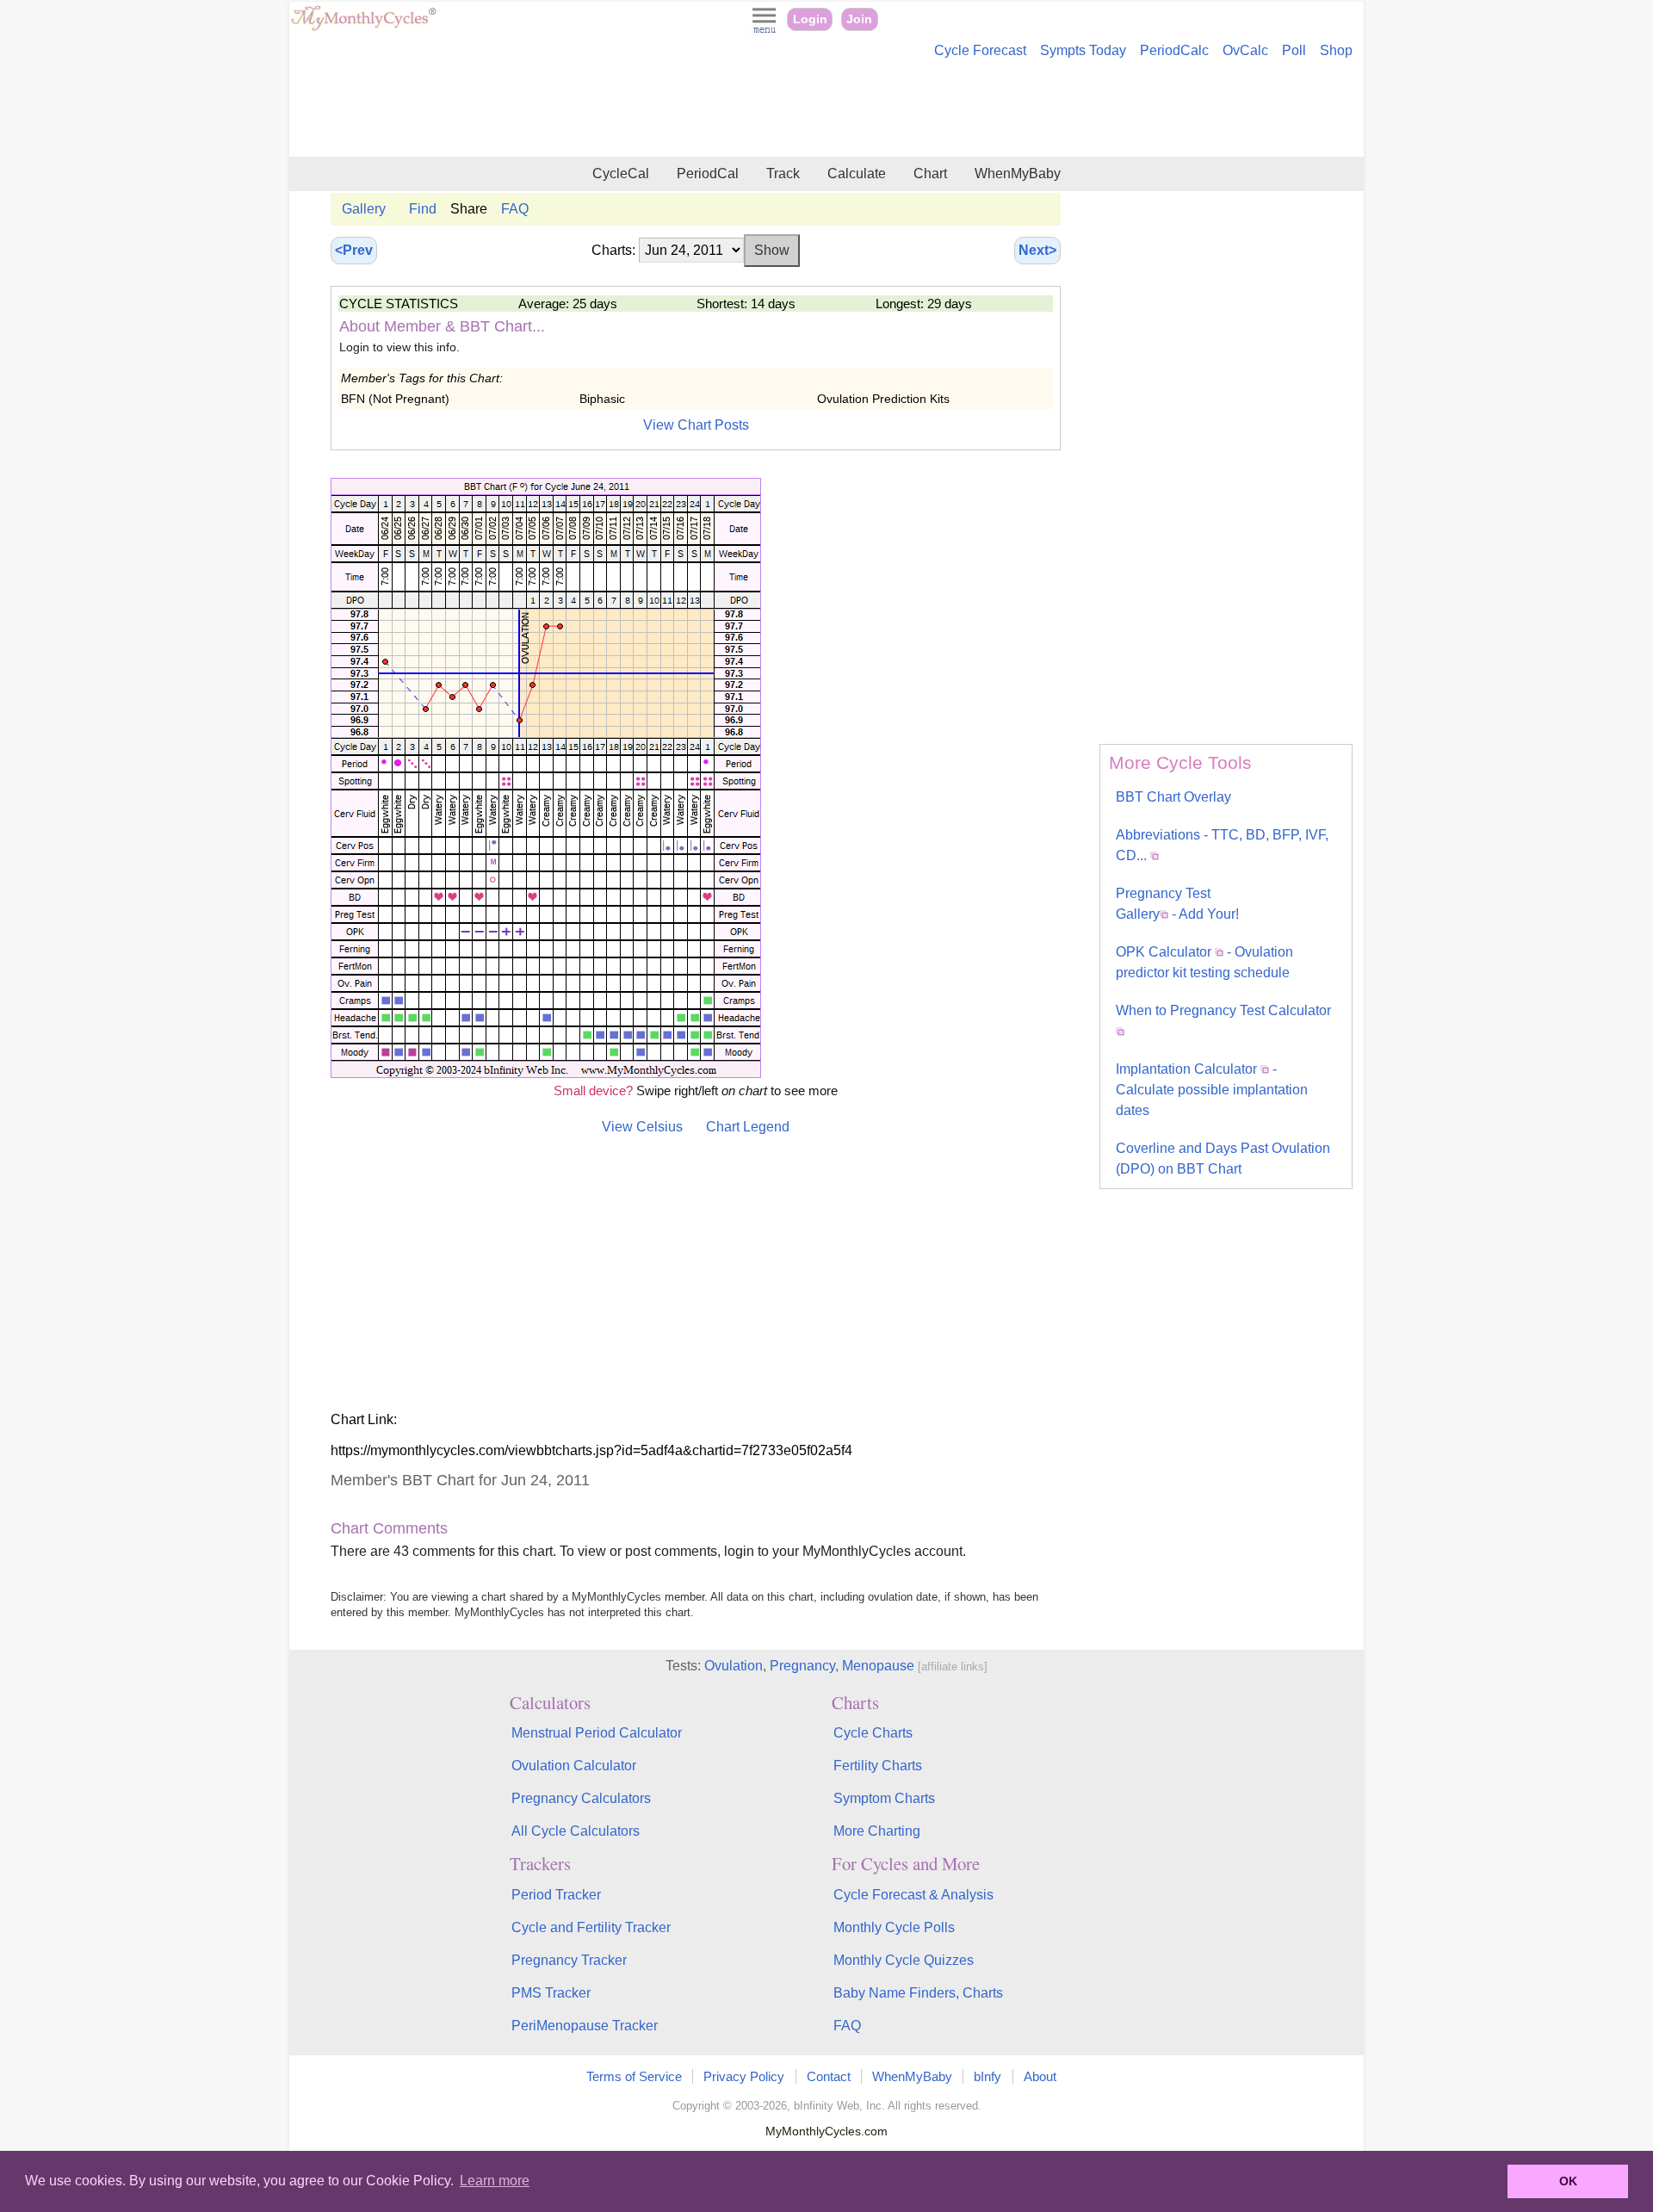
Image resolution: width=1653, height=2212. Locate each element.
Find (423, 209)
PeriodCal (708, 173)
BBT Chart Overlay (1173, 797)
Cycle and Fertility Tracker (591, 1927)
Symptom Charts (884, 1798)
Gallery (364, 209)
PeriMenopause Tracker (585, 2026)
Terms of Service (634, 2076)
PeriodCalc (1174, 50)
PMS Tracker (551, 1993)
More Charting (877, 1831)
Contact (829, 2076)
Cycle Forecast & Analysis (913, 1895)
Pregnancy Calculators (581, 1798)
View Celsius (642, 1127)
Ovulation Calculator (574, 1766)
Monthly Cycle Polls (894, 1927)
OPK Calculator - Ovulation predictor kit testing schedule (1204, 962)
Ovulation (734, 1666)
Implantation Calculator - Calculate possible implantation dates (1212, 1090)
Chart (930, 173)
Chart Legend (748, 1127)
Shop (1336, 50)
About (1040, 2076)
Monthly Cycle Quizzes (904, 1960)
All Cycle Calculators (576, 1831)
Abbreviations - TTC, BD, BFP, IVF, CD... (1222, 845)
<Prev (354, 250)
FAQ (515, 209)
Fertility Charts (878, 1766)
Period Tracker (556, 1895)
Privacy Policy (744, 2076)
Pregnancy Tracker (569, 1960)
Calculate (857, 173)
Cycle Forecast (980, 50)
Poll (1294, 50)
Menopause (878, 1666)
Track (783, 173)
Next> (1037, 250)
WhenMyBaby (1018, 173)
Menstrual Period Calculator (597, 1733)
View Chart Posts (696, 425)
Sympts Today (1083, 50)
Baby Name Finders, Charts (918, 1993)
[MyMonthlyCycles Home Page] (363, 27)
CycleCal (621, 173)
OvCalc (1245, 50)
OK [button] (1568, 2181)
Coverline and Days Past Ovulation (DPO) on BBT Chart (1223, 1159)
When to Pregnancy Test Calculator (1223, 1010)
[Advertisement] (826, 110)
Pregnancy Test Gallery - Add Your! (1177, 904)
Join (859, 19)
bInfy (987, 2076)
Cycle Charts (873, 1733)
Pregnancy (802, 1666)
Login (810, 19)
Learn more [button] (495, 2181)
